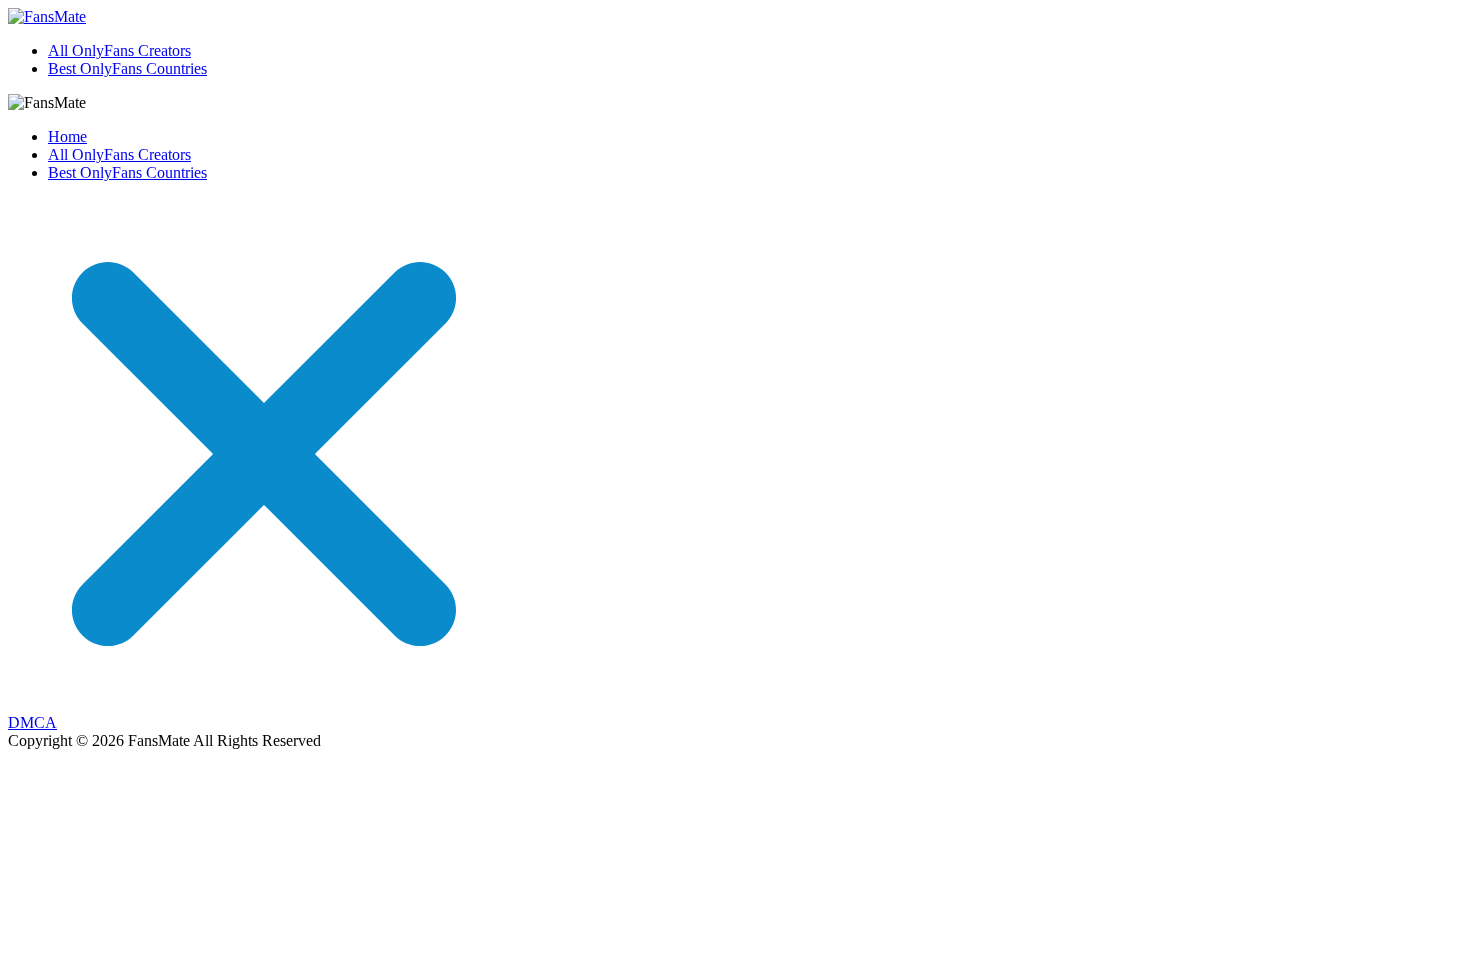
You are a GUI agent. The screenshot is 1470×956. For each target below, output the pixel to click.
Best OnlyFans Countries (127, 68)
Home (67, 136)
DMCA (32, 722)
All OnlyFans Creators (119, 50)
